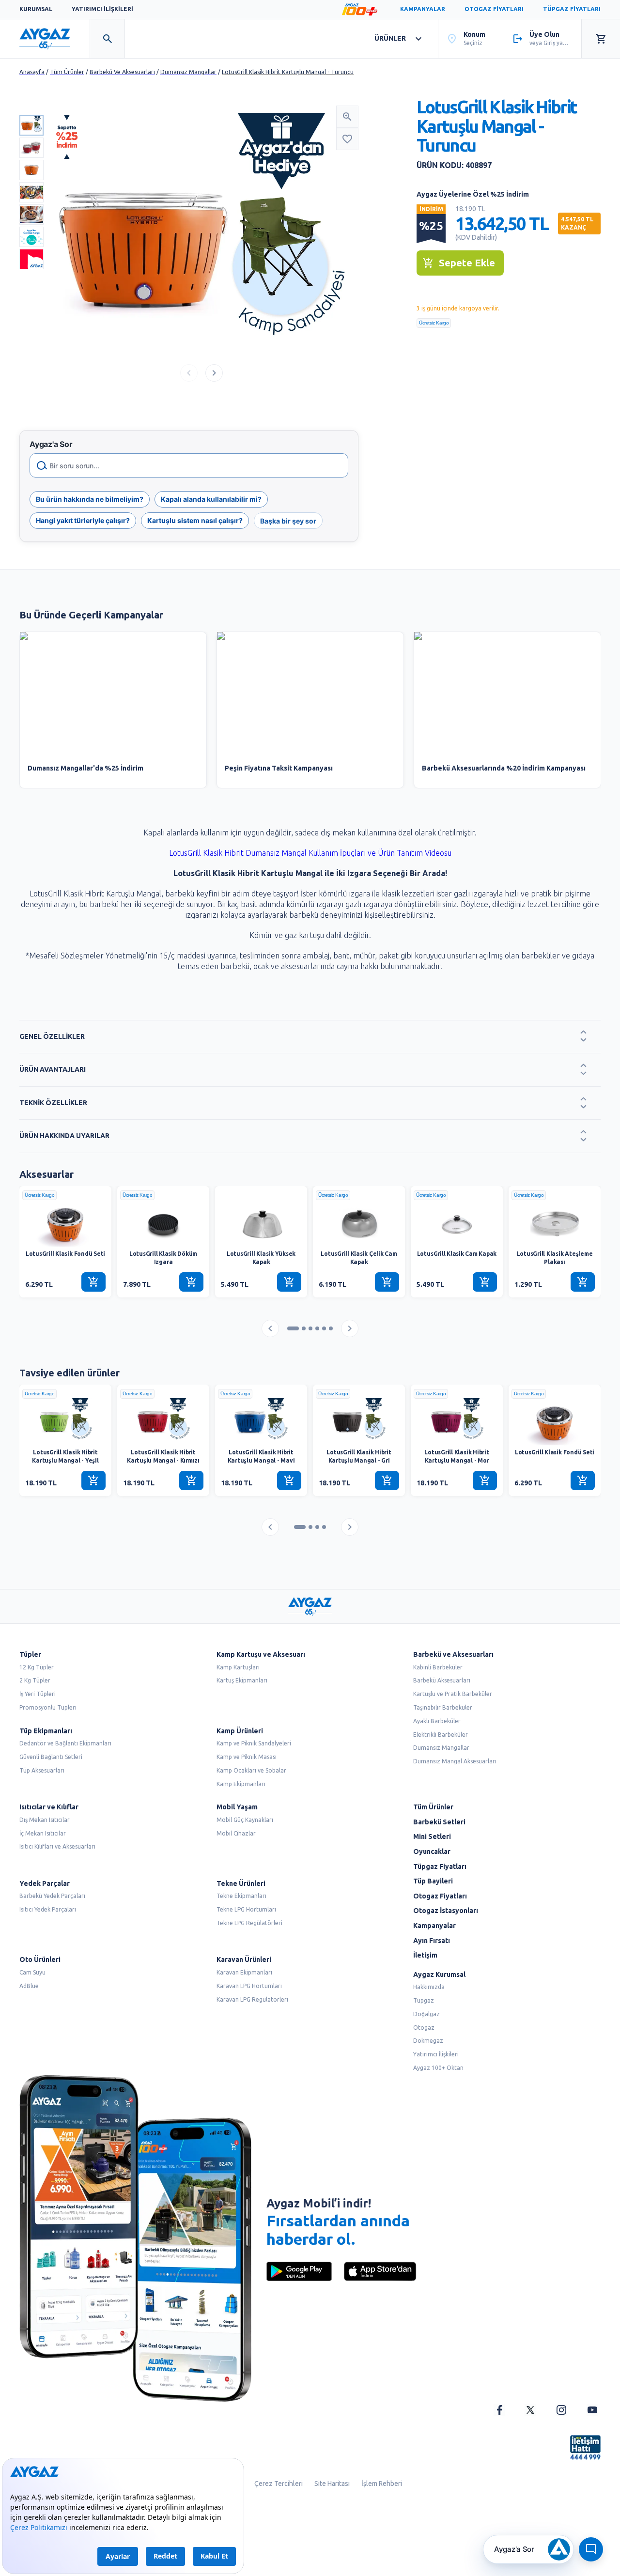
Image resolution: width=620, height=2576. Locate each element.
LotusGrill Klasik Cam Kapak (457, 1254)
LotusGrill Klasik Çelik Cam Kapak (359, 1258)
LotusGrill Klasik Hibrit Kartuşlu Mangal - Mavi (261, 1456)
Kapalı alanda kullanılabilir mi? (211, 499)
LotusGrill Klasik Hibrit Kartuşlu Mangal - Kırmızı (163, 1456)
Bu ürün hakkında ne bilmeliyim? (90, 499)
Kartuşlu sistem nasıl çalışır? (195, 520)
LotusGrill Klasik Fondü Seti (65, 1254)
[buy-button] (93, 1282)
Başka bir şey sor (288, 520)
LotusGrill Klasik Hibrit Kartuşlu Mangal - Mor (457, 1456)
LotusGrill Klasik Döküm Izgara (163, 1258)
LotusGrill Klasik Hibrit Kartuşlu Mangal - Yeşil (65, 1456)
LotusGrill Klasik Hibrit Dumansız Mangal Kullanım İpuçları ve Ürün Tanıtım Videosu (310, 853)
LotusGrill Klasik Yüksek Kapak (261, 1258)
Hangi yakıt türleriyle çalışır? (83, 520)
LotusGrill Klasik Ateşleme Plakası (555, 1258)
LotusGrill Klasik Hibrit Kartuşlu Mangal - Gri (359, 1456)
